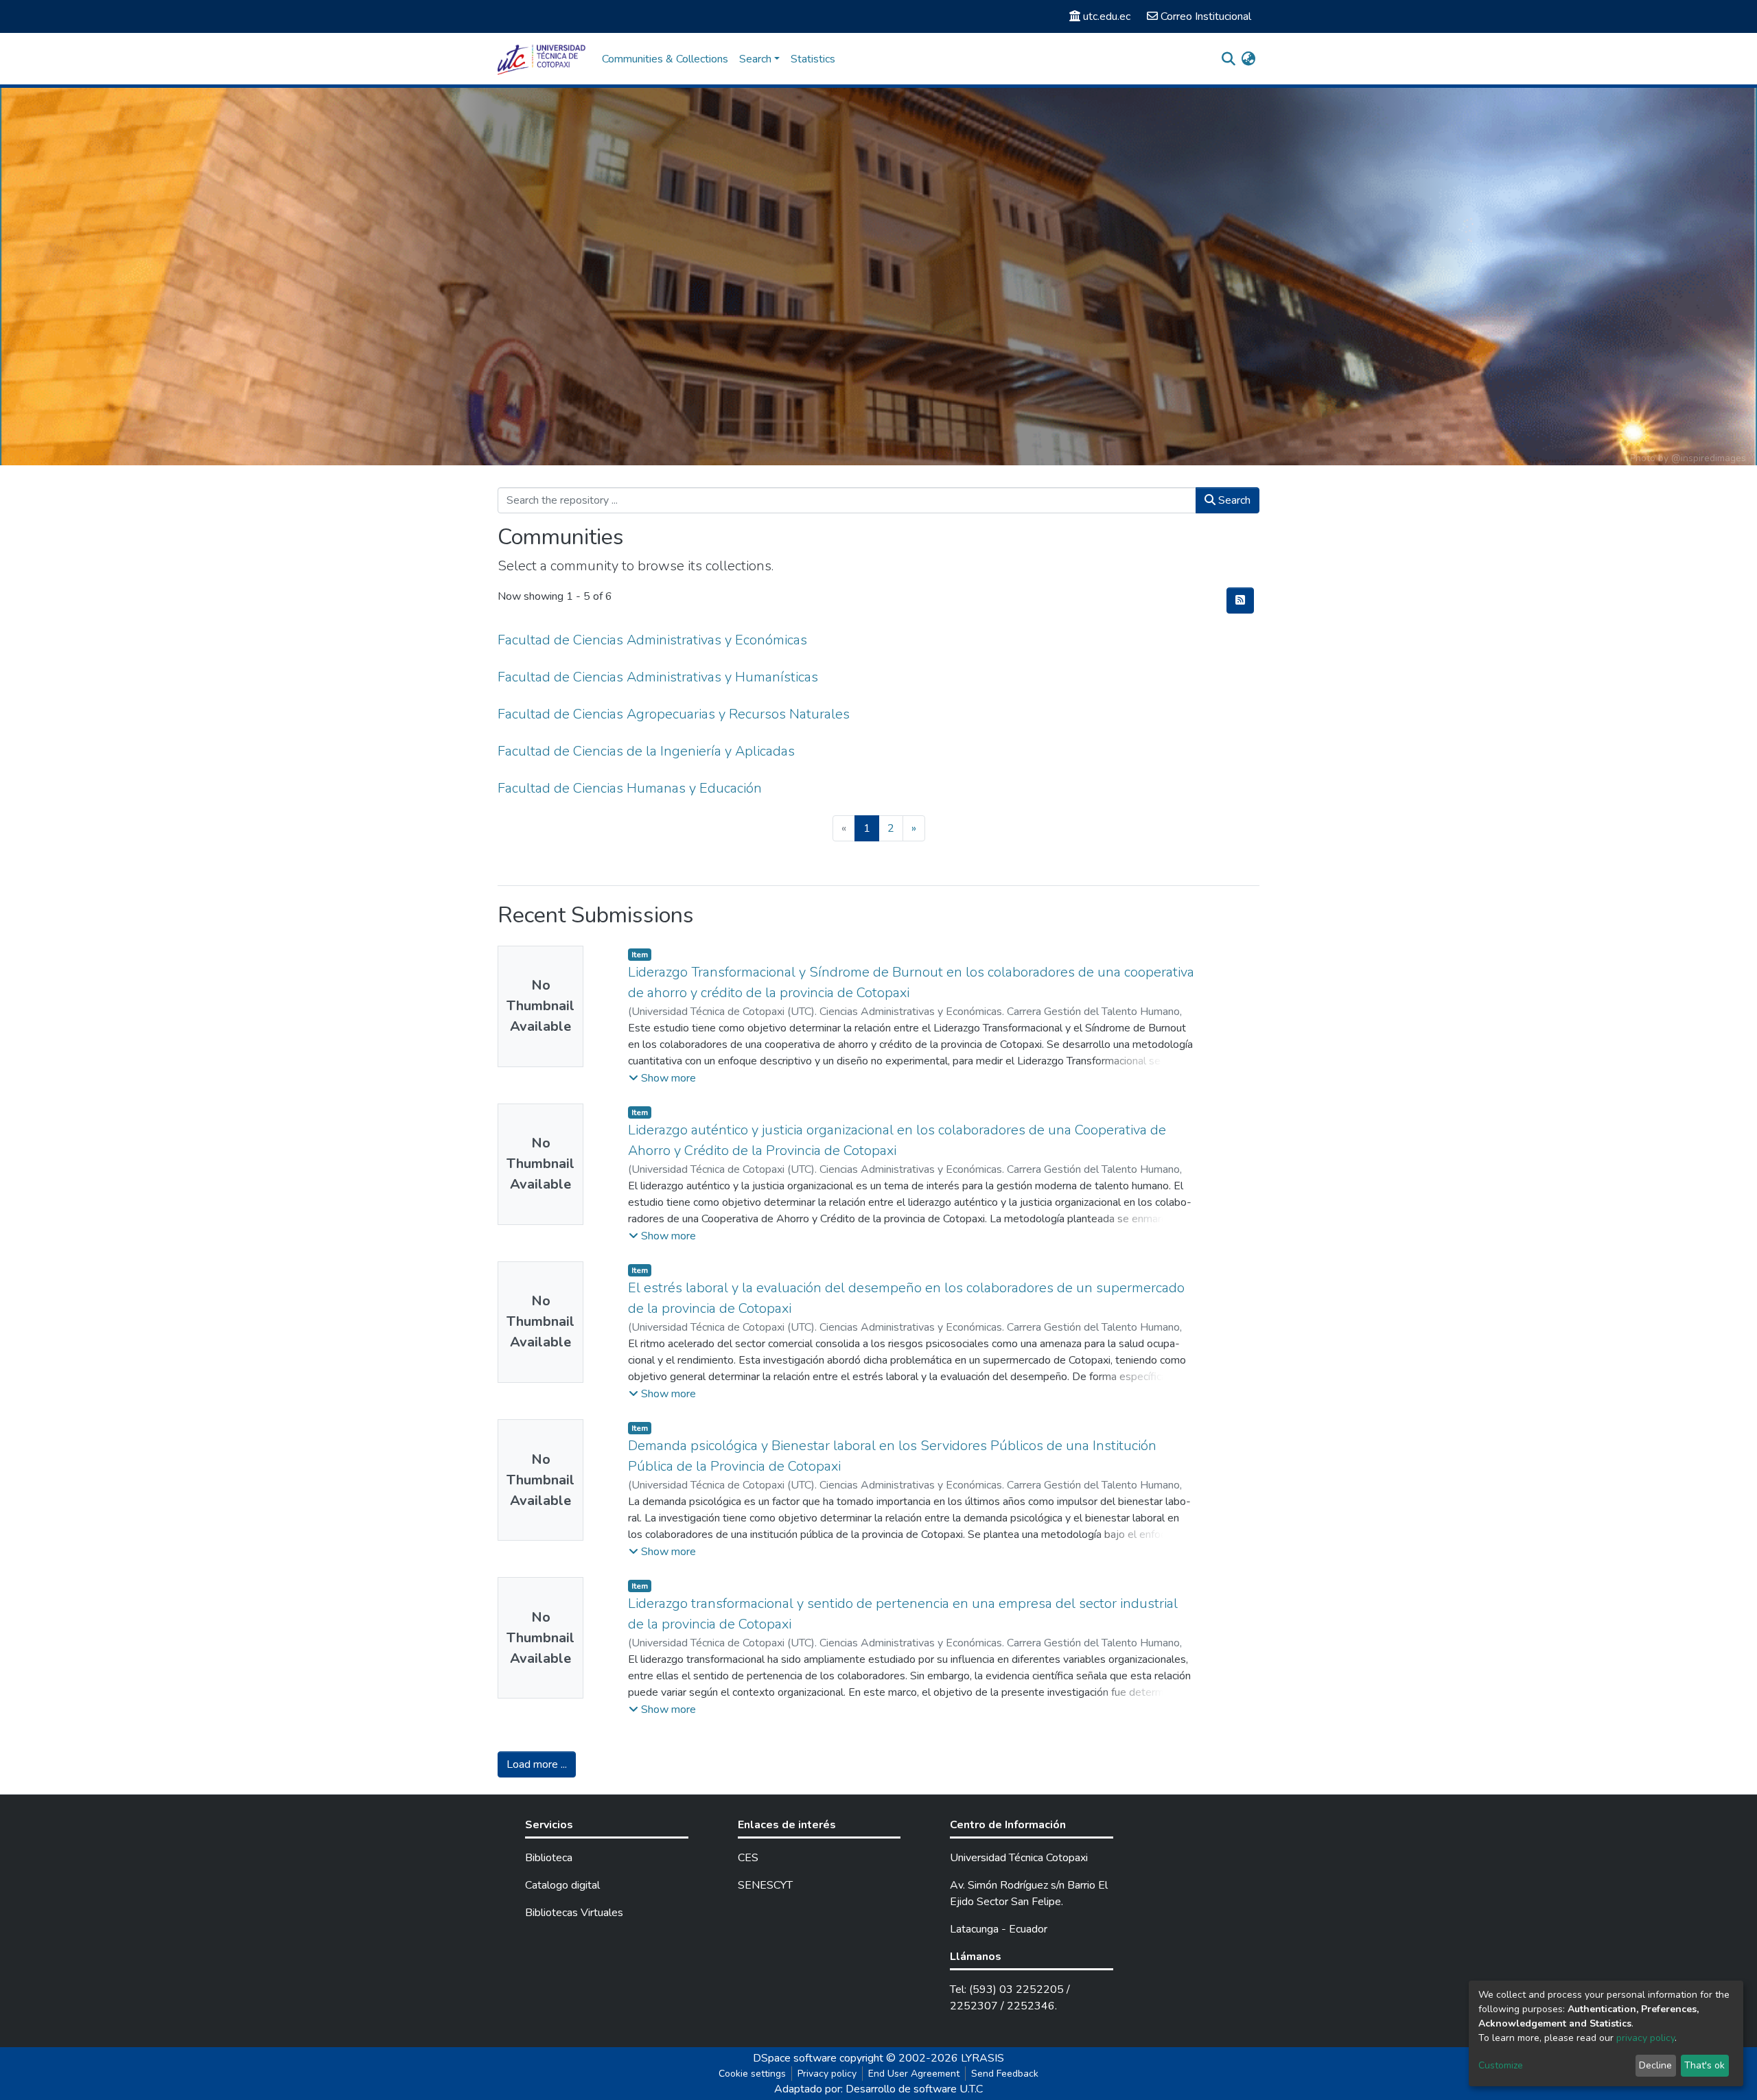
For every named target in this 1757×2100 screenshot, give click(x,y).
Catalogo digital (562, 1885)
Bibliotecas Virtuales (574, 1913)
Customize (1501, 2065)
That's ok (1704, 2065)
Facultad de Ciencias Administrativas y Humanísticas (658, 677)
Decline (1655, 2065)
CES (748, 1858)
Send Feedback (1005, 2074)
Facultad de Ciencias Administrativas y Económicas (652, 640)
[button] (1248, 59)
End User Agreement (914, 2074)
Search (1233, 500)
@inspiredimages (1709, 458)
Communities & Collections (665, 59)
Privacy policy (827, 2074)
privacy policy (1645, 2038)
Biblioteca (549, 1858)
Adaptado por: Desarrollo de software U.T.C (878, 2089)
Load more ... (537, 1764)
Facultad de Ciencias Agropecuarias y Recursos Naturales (674, 714)
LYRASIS (982, 2058)
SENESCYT (765, 1885)
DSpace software (795, 2058)
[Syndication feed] (1240, 600)
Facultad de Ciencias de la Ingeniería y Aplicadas (646, 751)
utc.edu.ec (1107, 16)
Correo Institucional (1206, 16)
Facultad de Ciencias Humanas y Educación (630, 788)
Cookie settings (752, 2074)
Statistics (813, 59)
